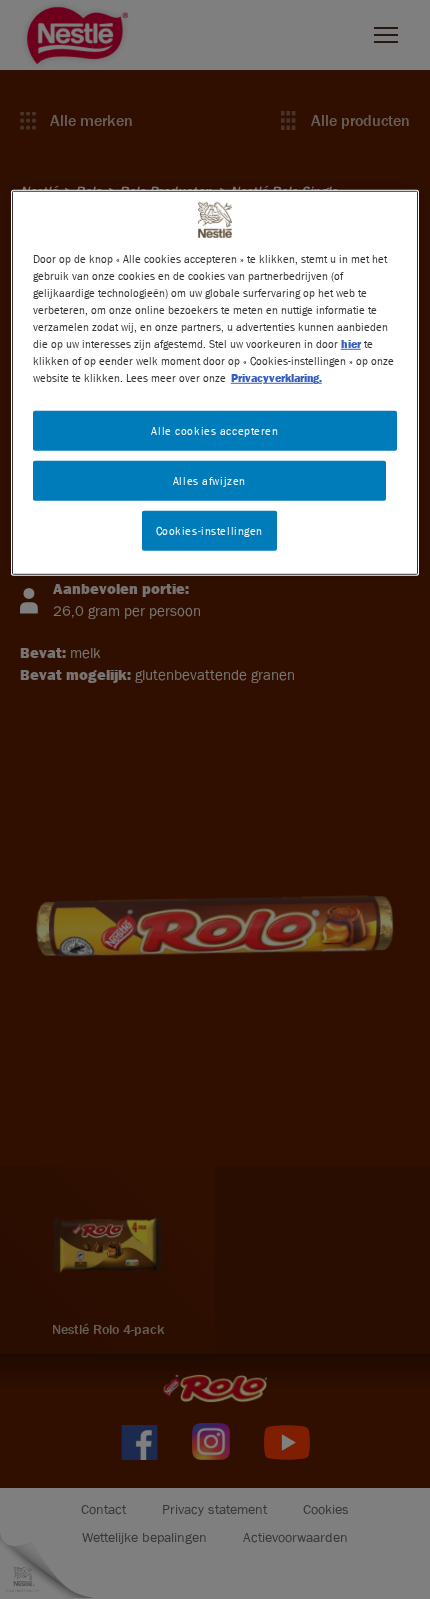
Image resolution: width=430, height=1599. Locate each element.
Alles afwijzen (209, 480)
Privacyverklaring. (276, 377)
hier (351, 343)
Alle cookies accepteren (214, 430)
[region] (215, 383)
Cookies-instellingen (209, 530)
